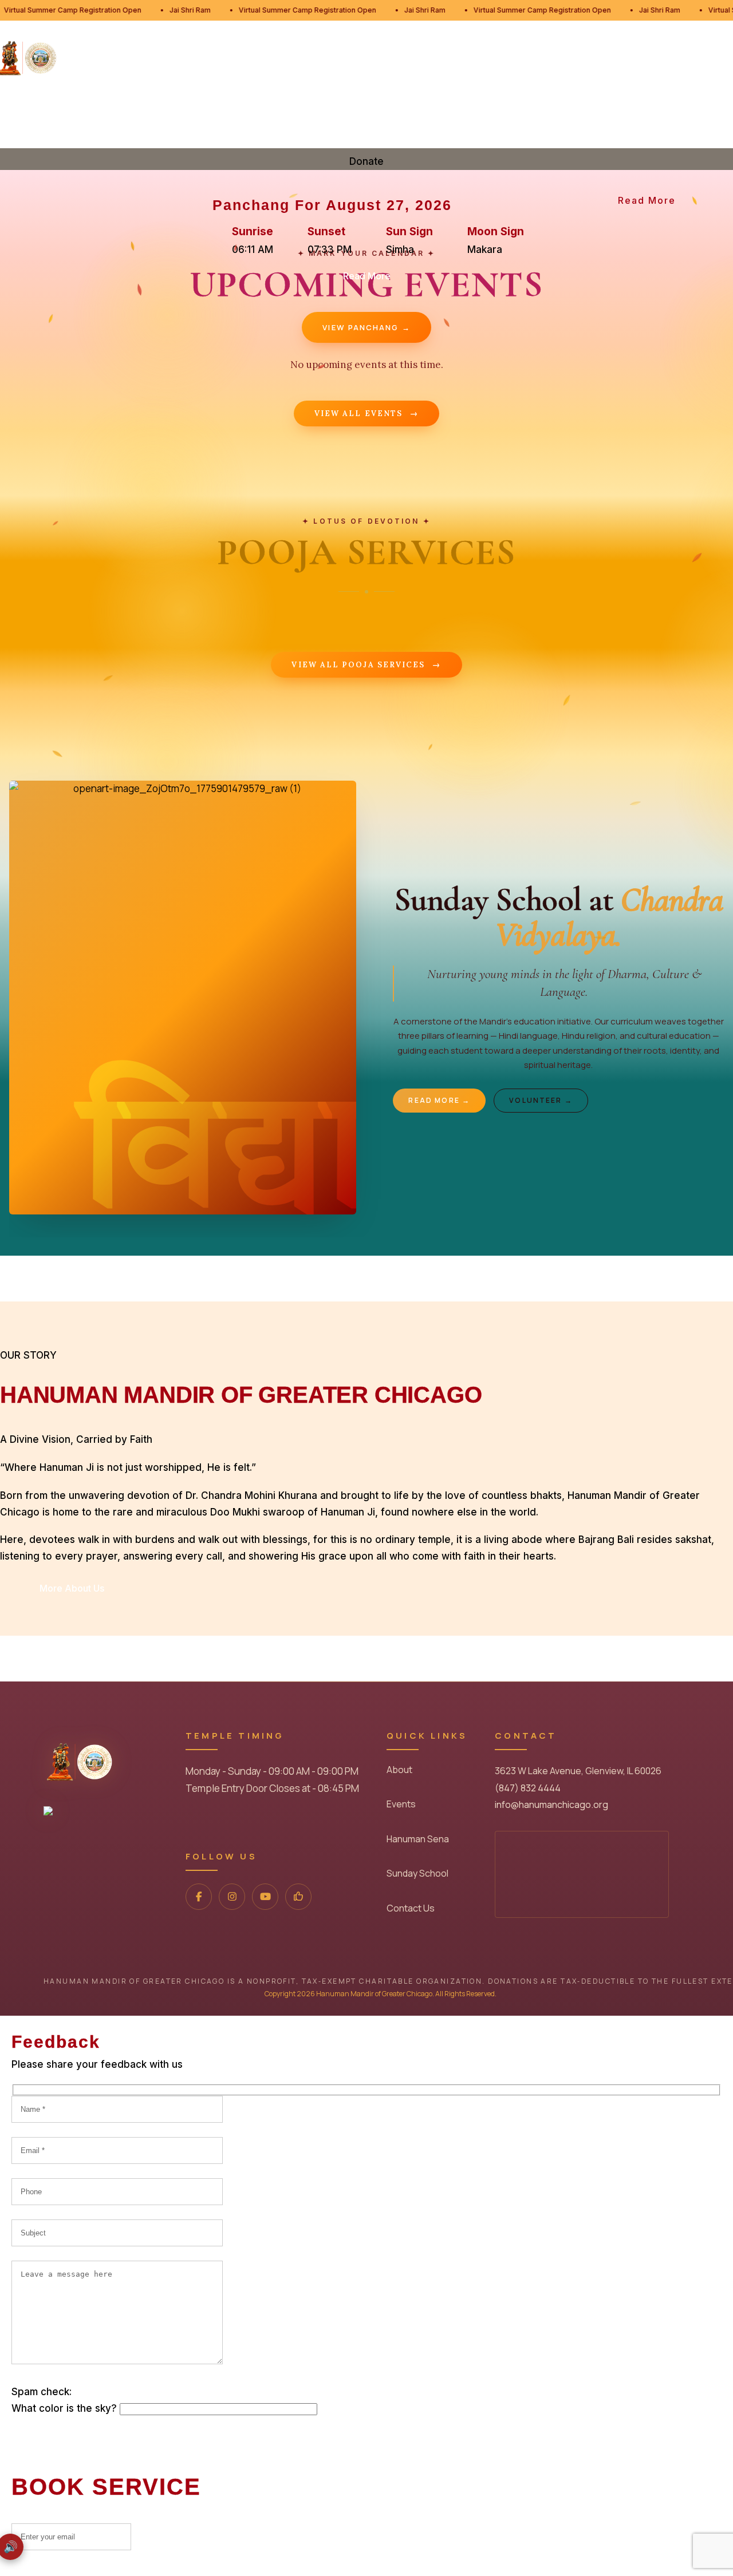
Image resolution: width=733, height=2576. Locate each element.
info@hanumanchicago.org (551, 1805)
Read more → (439, 1100)
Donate (712, 118)
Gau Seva (553, 105)
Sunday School (465, 105)
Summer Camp (636, 105)
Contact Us (411, 1908)
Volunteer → (541, 1100)
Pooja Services (197, 105)
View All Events (366, 413)
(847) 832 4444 (528, 1788)
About (399, 1770)
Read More (647, 200)
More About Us (72, 1588)
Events (280, 105)
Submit (183, 2536)
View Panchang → (366, 327)
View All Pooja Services (366, 665)
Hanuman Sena (361, 105)
